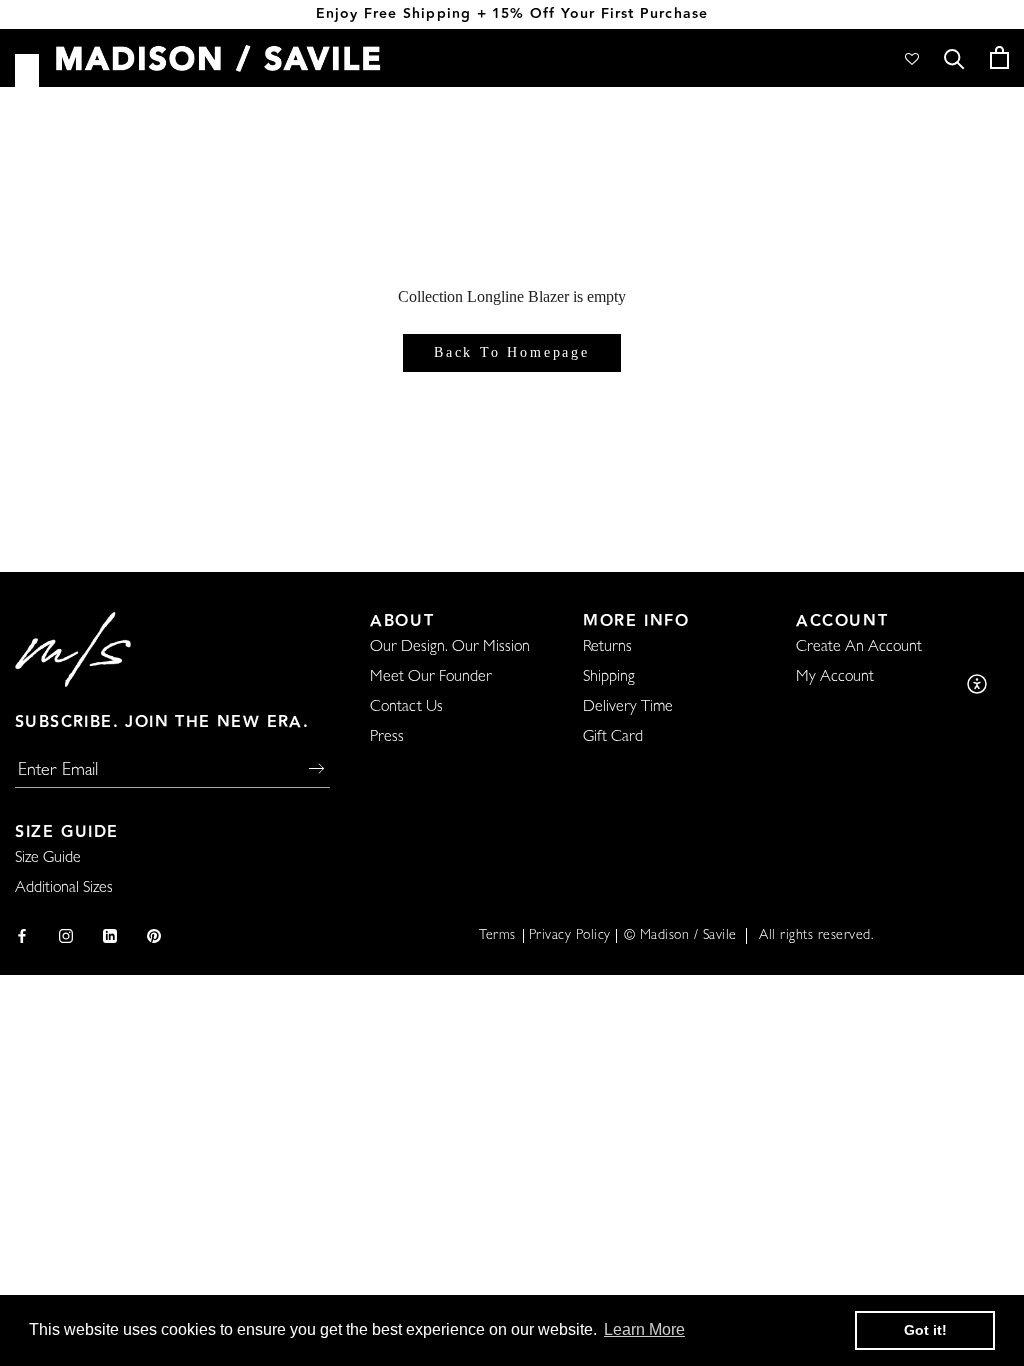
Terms (497, 936)
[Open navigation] (27, 73)
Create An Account (859, 648)
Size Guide (48, 859)
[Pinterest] (154, 936)
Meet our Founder (431, 678)
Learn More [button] (644, 1329)
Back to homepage (512, 352)
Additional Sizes (64, 889)
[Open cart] (999, 57)
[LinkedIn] (110, 936)
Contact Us (406, 708)
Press (387, 738)
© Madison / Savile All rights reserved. (749, 936)
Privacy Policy (570, 936)
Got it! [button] (925, 1330)
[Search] (954, 57)
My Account (835, 678)
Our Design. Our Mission (450, 648)
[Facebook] (22, 936)
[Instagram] (66, 936)
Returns (607, 648)
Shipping (609, 678)
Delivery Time (628, 708)
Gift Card (613, 738)
